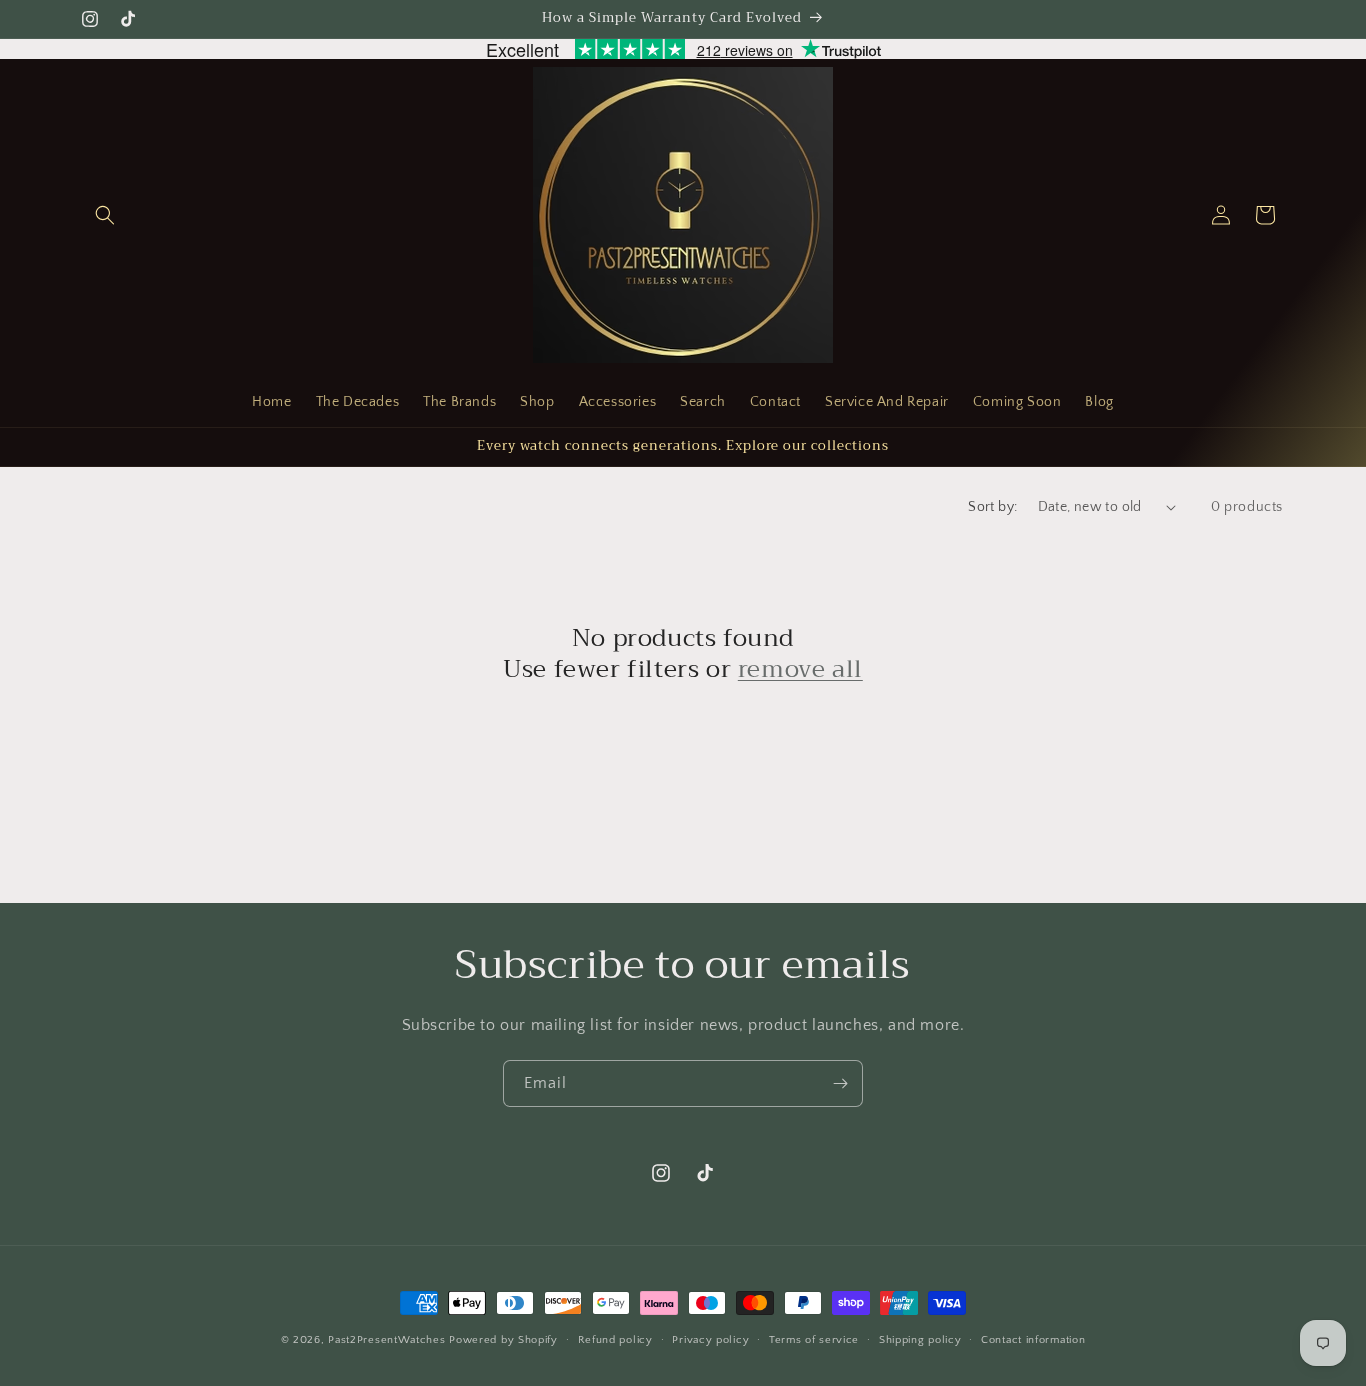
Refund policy (615, 1340)
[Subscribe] (840, 1083)
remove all (800, 669)
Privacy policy (710, 1340)
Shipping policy (920, 1340)
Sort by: (992, 507)
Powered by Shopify (503, 1340)
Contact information (1033, 1340)
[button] (105, 215)
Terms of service (814, 1340)
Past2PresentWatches (386, 1340)
